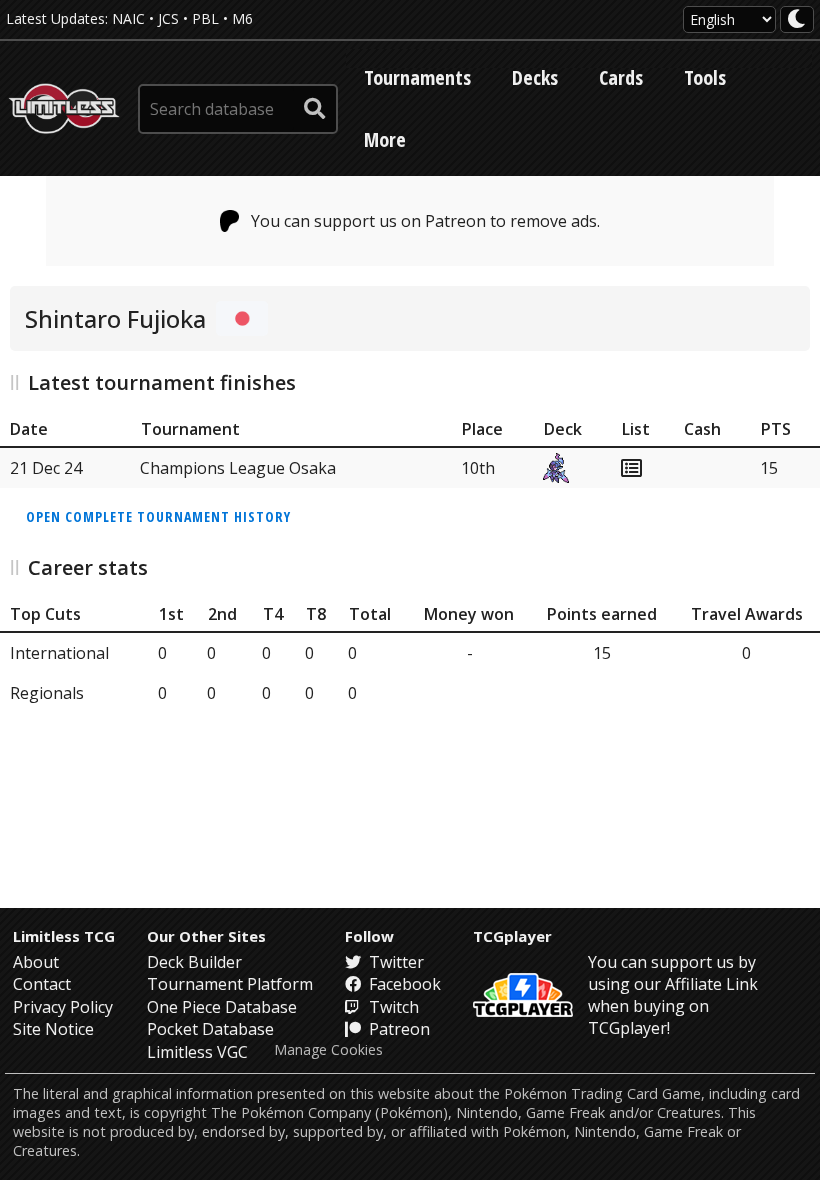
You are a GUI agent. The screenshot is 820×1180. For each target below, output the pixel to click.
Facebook (403, 984)
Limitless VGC (197, 1052)
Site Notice (53, 1029)
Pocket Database (210, 1029)
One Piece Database (222, 1007)
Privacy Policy (63, 1007)
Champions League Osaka (238, 468)
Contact (42, 984)
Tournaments (417, 77)
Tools (705, 77)
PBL (205, 18)
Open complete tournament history (158, 516)
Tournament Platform (230, 984)
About (36, 962)
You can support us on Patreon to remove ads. (425, 221)
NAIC (128, 18)
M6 (242, 18)
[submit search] (315, 109)
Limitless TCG (64, 936)
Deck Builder (194, 962)
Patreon (397, 1029)
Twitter (394, 962)
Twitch (392, 1007)
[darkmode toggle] (797, 19)
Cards (621, 77)
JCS (168, 18)
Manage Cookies (328, 1050)
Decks (535, 77)
